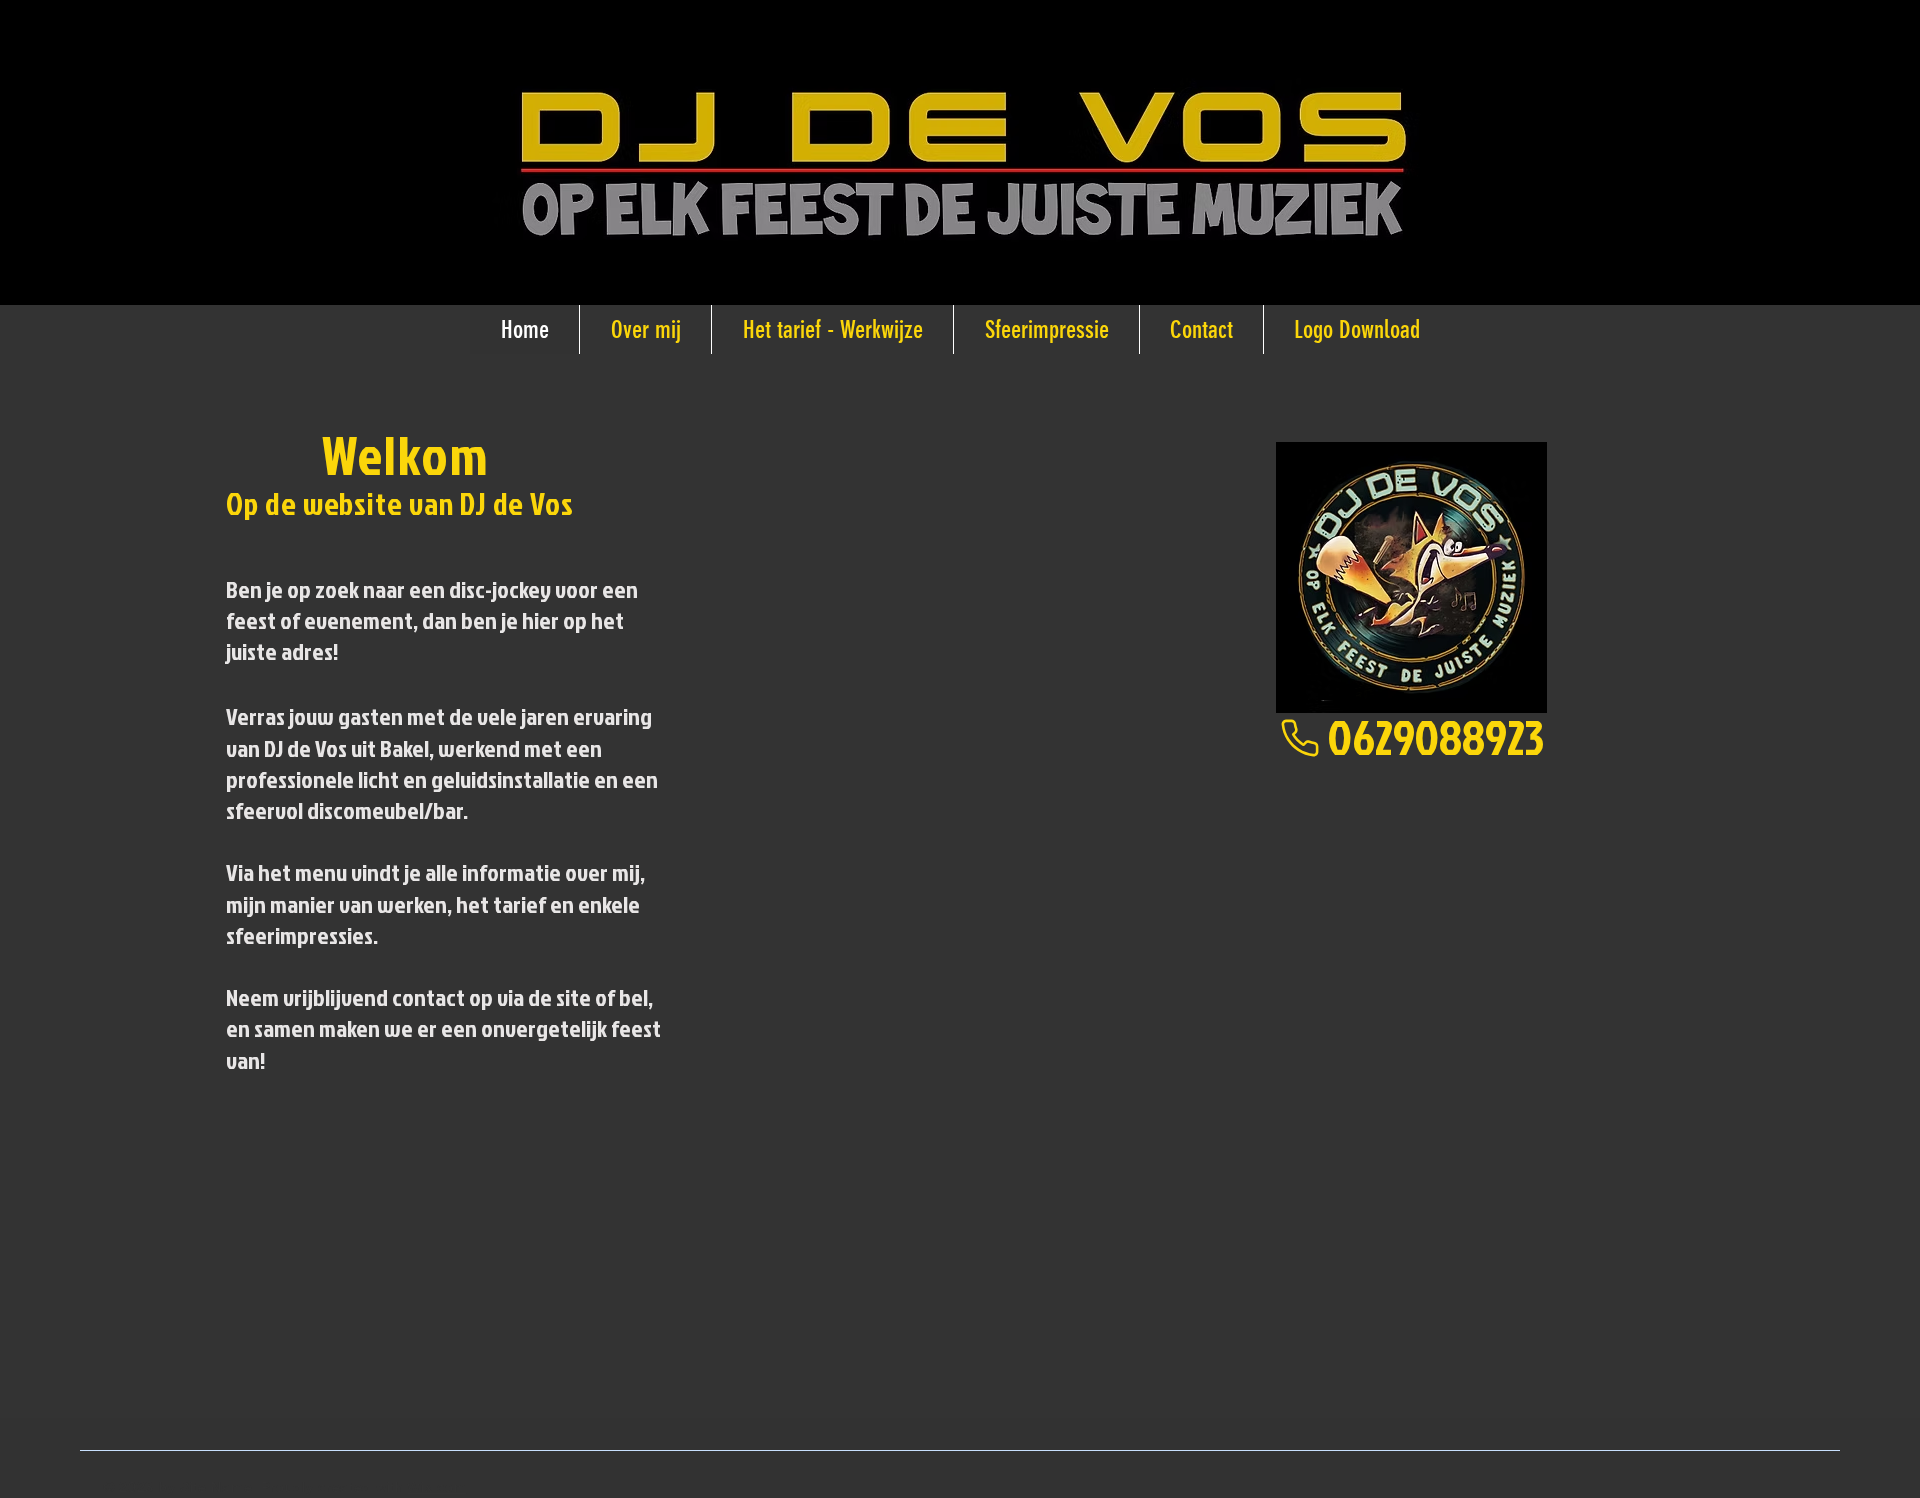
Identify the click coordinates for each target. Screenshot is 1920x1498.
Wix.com (436, 1487)
